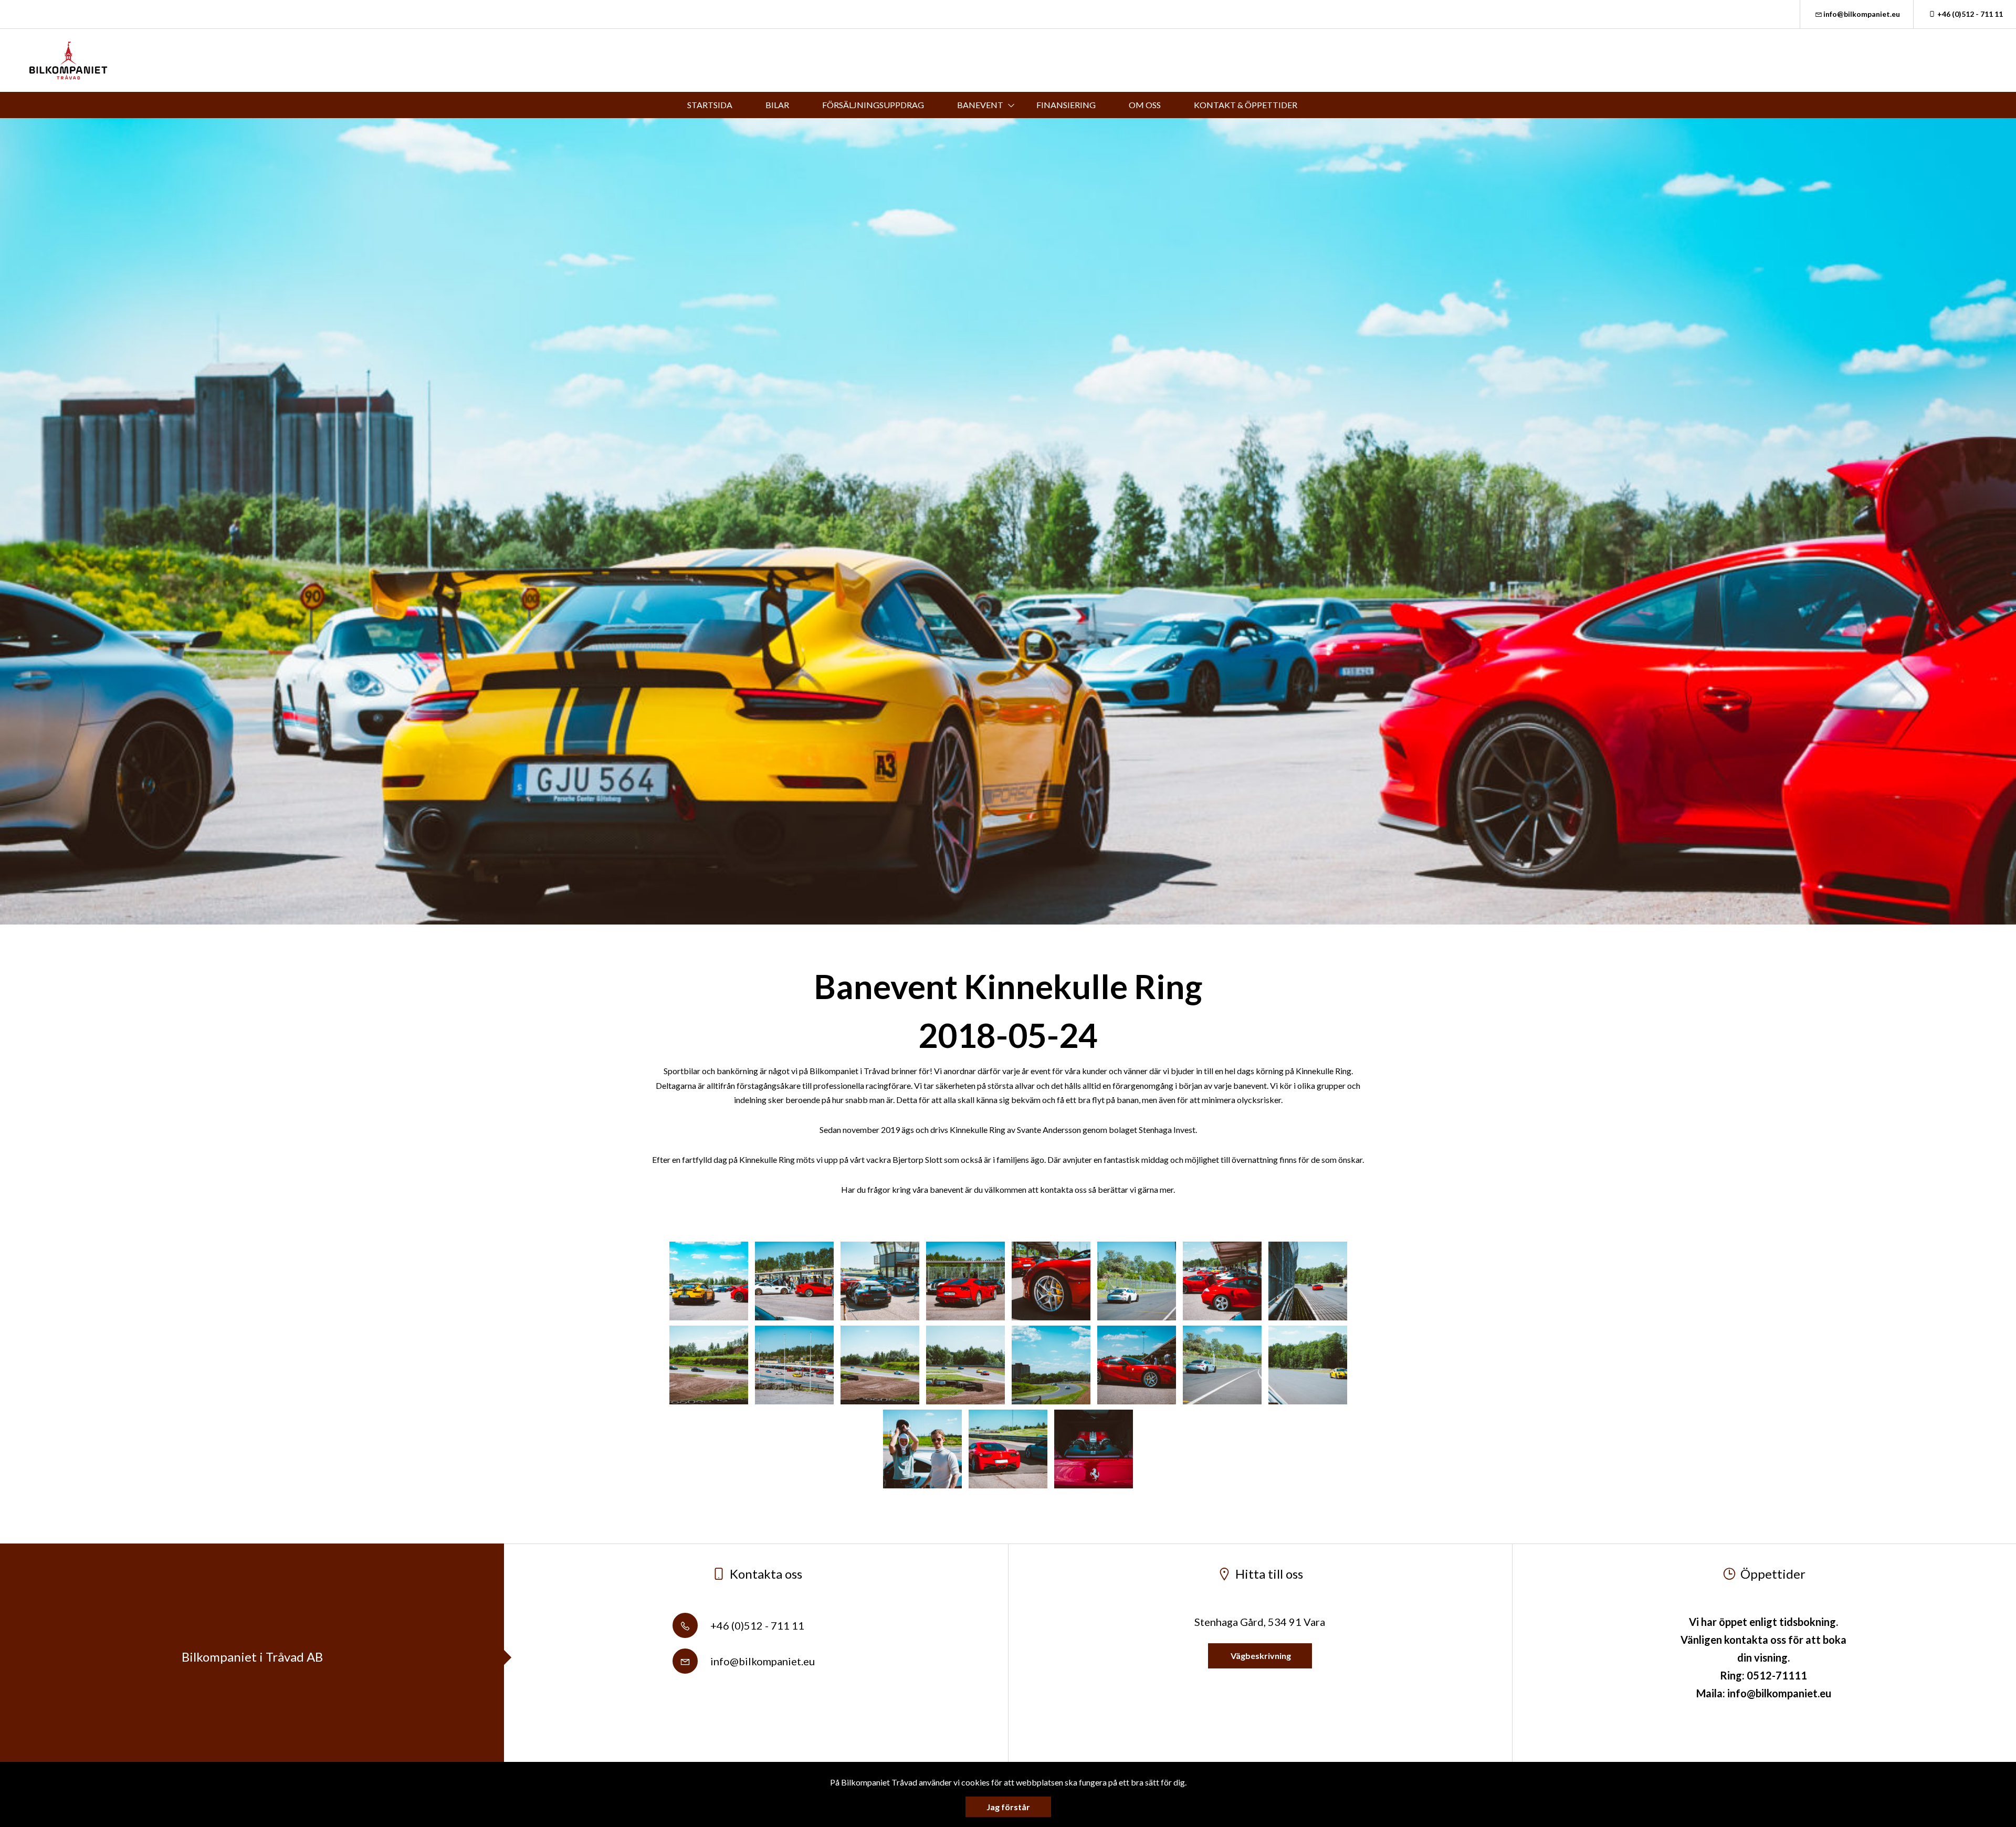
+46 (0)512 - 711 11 (1970, 14)
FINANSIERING (1066, 105)
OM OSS (1145, 105)
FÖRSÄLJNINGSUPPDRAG (873, 105)
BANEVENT (980, 105)
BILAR (777, 105)
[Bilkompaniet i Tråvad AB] (69, 60)
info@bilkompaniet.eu (1862, 14)
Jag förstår (1008, 1807)
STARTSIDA (710, 105)
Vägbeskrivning (1260, 1656)
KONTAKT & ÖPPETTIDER (1246, 105)
